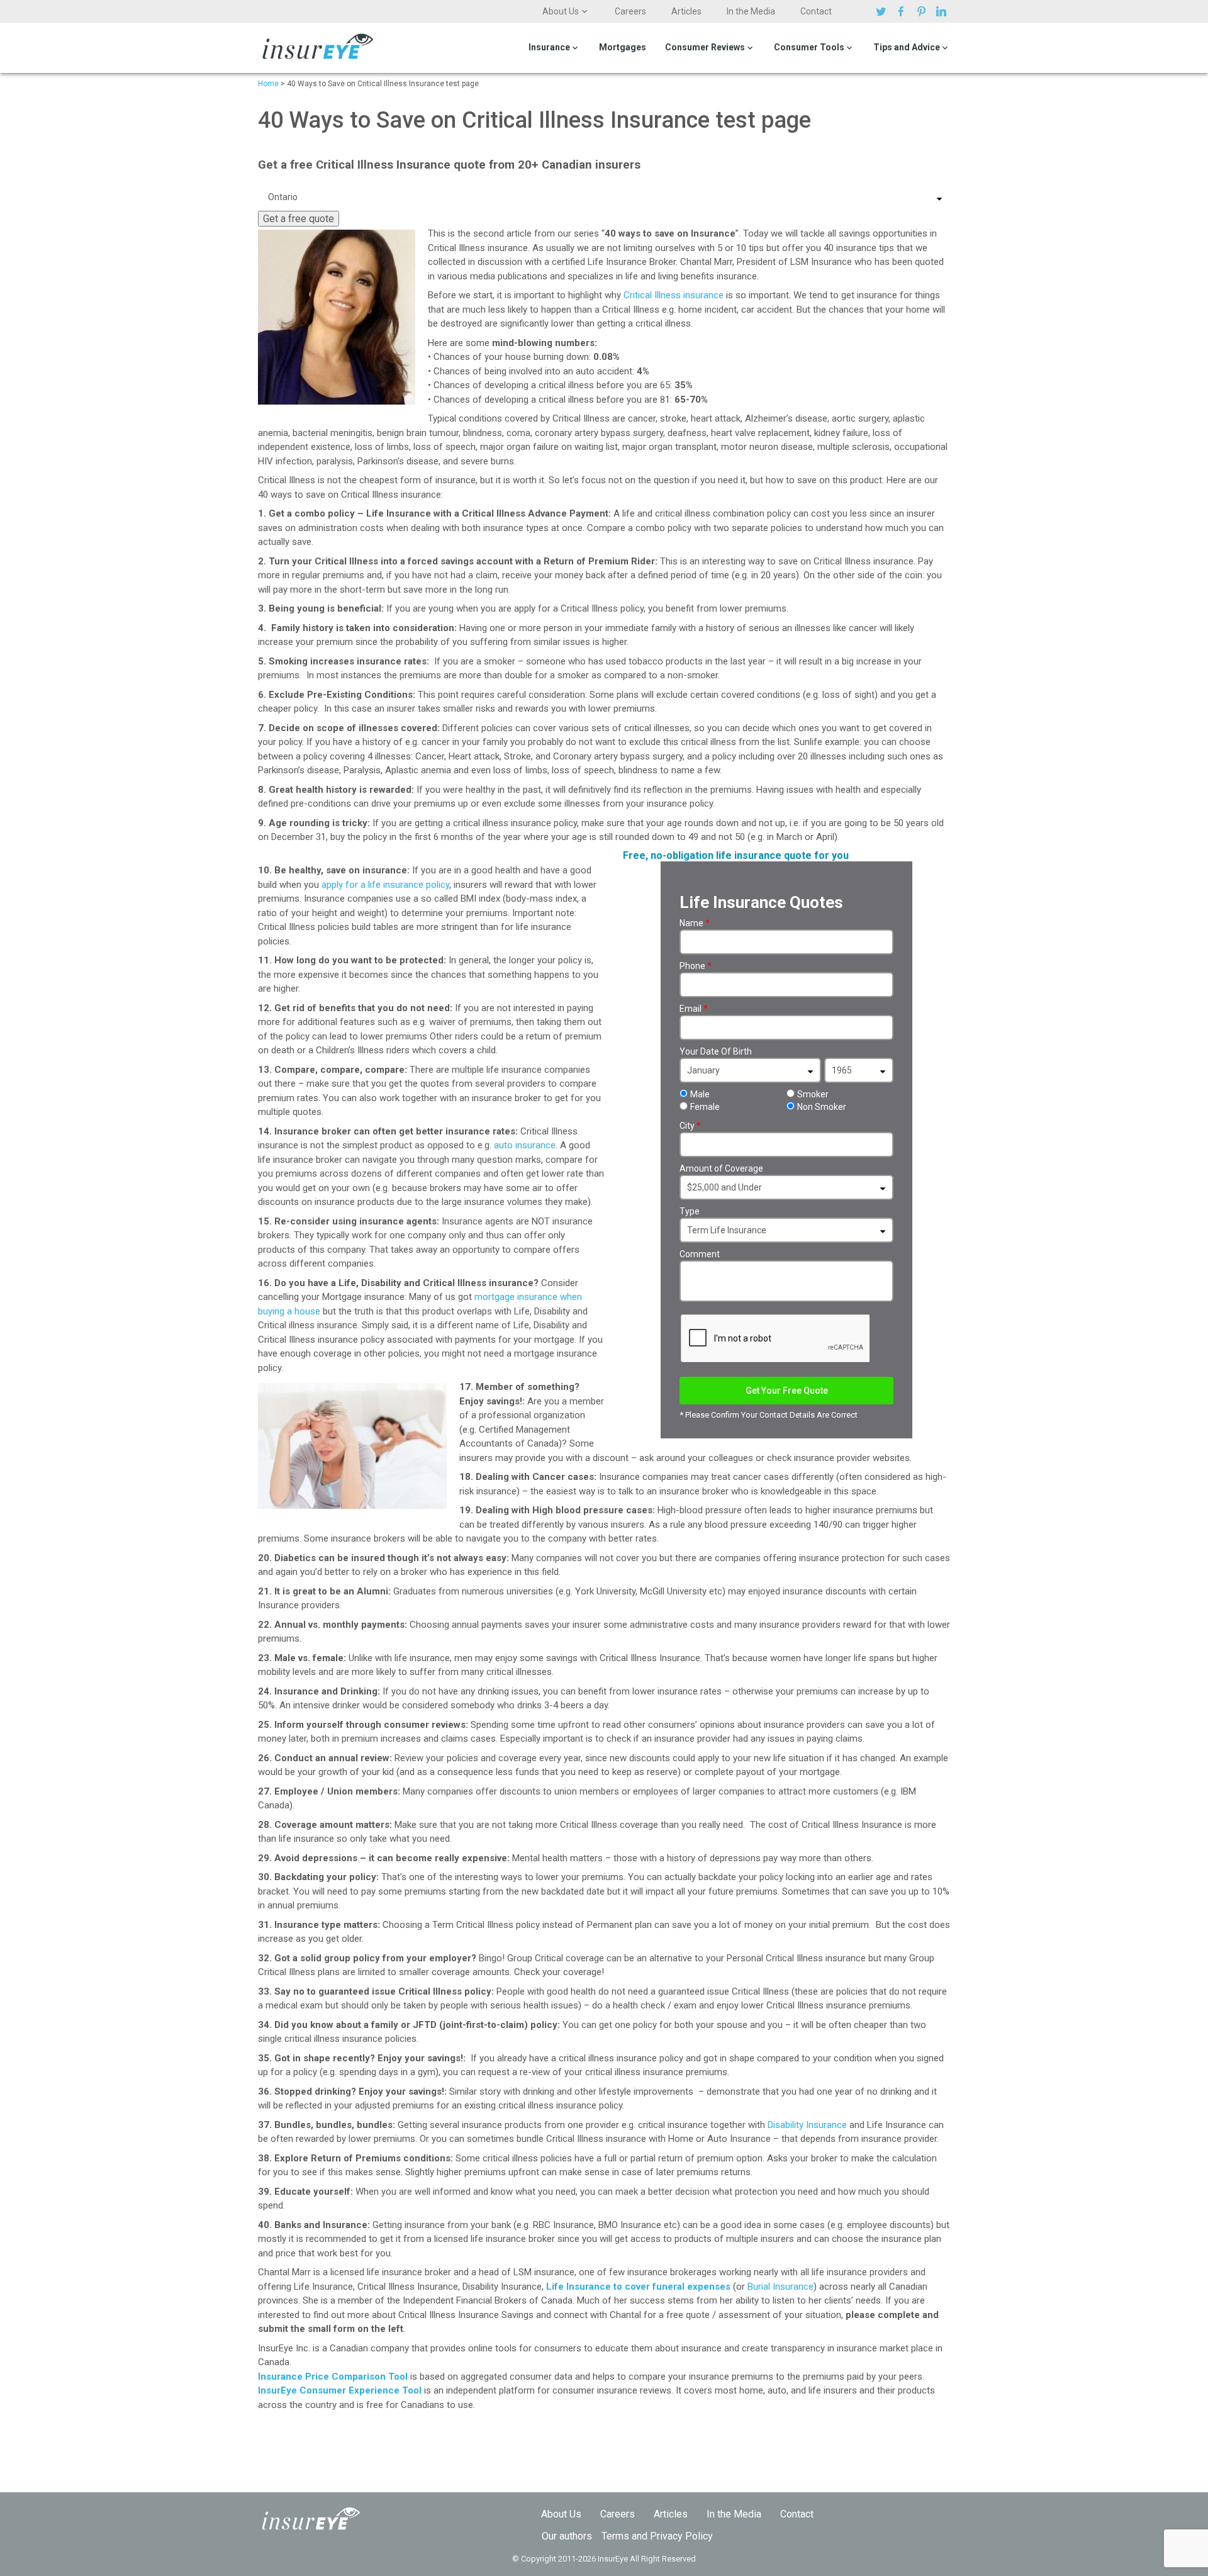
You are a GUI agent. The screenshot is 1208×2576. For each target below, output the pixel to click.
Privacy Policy (681, 2536)
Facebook (903, 11)
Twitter (883, 11)
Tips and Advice (907, 47)
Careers (630, 11)
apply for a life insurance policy (385, 885)
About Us (561, 11)
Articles (686, 11)
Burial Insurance (780, 2287)
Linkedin (943, 11)
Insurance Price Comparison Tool (333, 2377)
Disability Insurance (807, 2125)
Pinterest (923, 11)
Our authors (567, 2536)
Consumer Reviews (705, 47)
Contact (816, 11)
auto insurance (525, 1145)
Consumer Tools (809, 47)
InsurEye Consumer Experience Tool (340, 2390)
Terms (615, 2536)
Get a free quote (299, 219)
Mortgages (623, 47)
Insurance (549, 47)
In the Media (751, 11)
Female (705, 1107)
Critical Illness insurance (674, 295)
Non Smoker (822, 1107)
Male (700, 1094)
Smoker (813, 1094)
